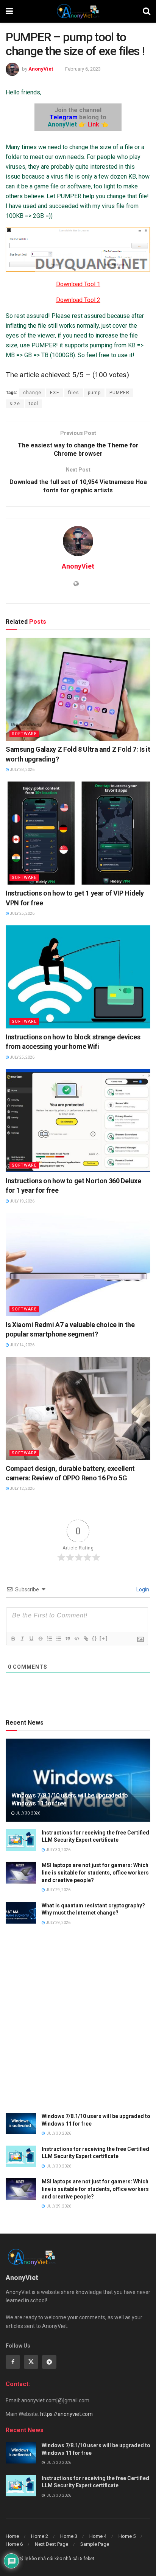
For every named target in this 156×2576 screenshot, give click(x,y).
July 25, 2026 (22, 913)
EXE (55, 393)
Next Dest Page (51, 2544)
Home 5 (127, 2536)
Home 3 (69, 2536)
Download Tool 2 (78, 300)
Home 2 (40, 2536)
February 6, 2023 (83, 69)
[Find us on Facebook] (13, 2362)
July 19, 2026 (22, 1201)
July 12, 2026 (22, 1488)
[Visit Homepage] (78, 11)
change (32, 393)
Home (12, 2536)
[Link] (86, 1639)
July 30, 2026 (27, 1813)
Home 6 (14, 2544)
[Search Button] (147, 11)
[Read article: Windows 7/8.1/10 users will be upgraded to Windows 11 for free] (21, 2124)
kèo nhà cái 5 (69, 2559)
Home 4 (98, 2536)
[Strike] (40, 1639)
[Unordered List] (58, 1639)
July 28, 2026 (22, 770)
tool (34, 404)
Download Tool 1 (78, 284)
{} (95, 1638)
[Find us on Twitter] (31, 2362)
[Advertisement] (78, 2024)
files (74, 393)
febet (89, 2559)
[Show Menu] (9, 11)
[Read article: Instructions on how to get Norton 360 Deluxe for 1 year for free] (78, 1121)
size (15, 404)
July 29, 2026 (58, 1890)
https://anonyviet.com (66, 2414)
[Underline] (31, 1639)
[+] (104, 1638)
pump (94, 393)
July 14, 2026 (22, 1345)
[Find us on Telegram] (49, 2362)
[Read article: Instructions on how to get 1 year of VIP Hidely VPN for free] (78, 833)
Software (24, 734)
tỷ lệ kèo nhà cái (37, 2559)
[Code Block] (76, 1639)
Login (142, 1589)
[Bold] (13, 1639)
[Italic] (22, 1639)
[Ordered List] (49, 1639)
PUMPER (119, 393)
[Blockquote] (67, 1639)
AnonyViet (41, 69)
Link (93, 124)
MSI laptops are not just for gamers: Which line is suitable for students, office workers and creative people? (95, 1872)
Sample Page (95, 2544)
